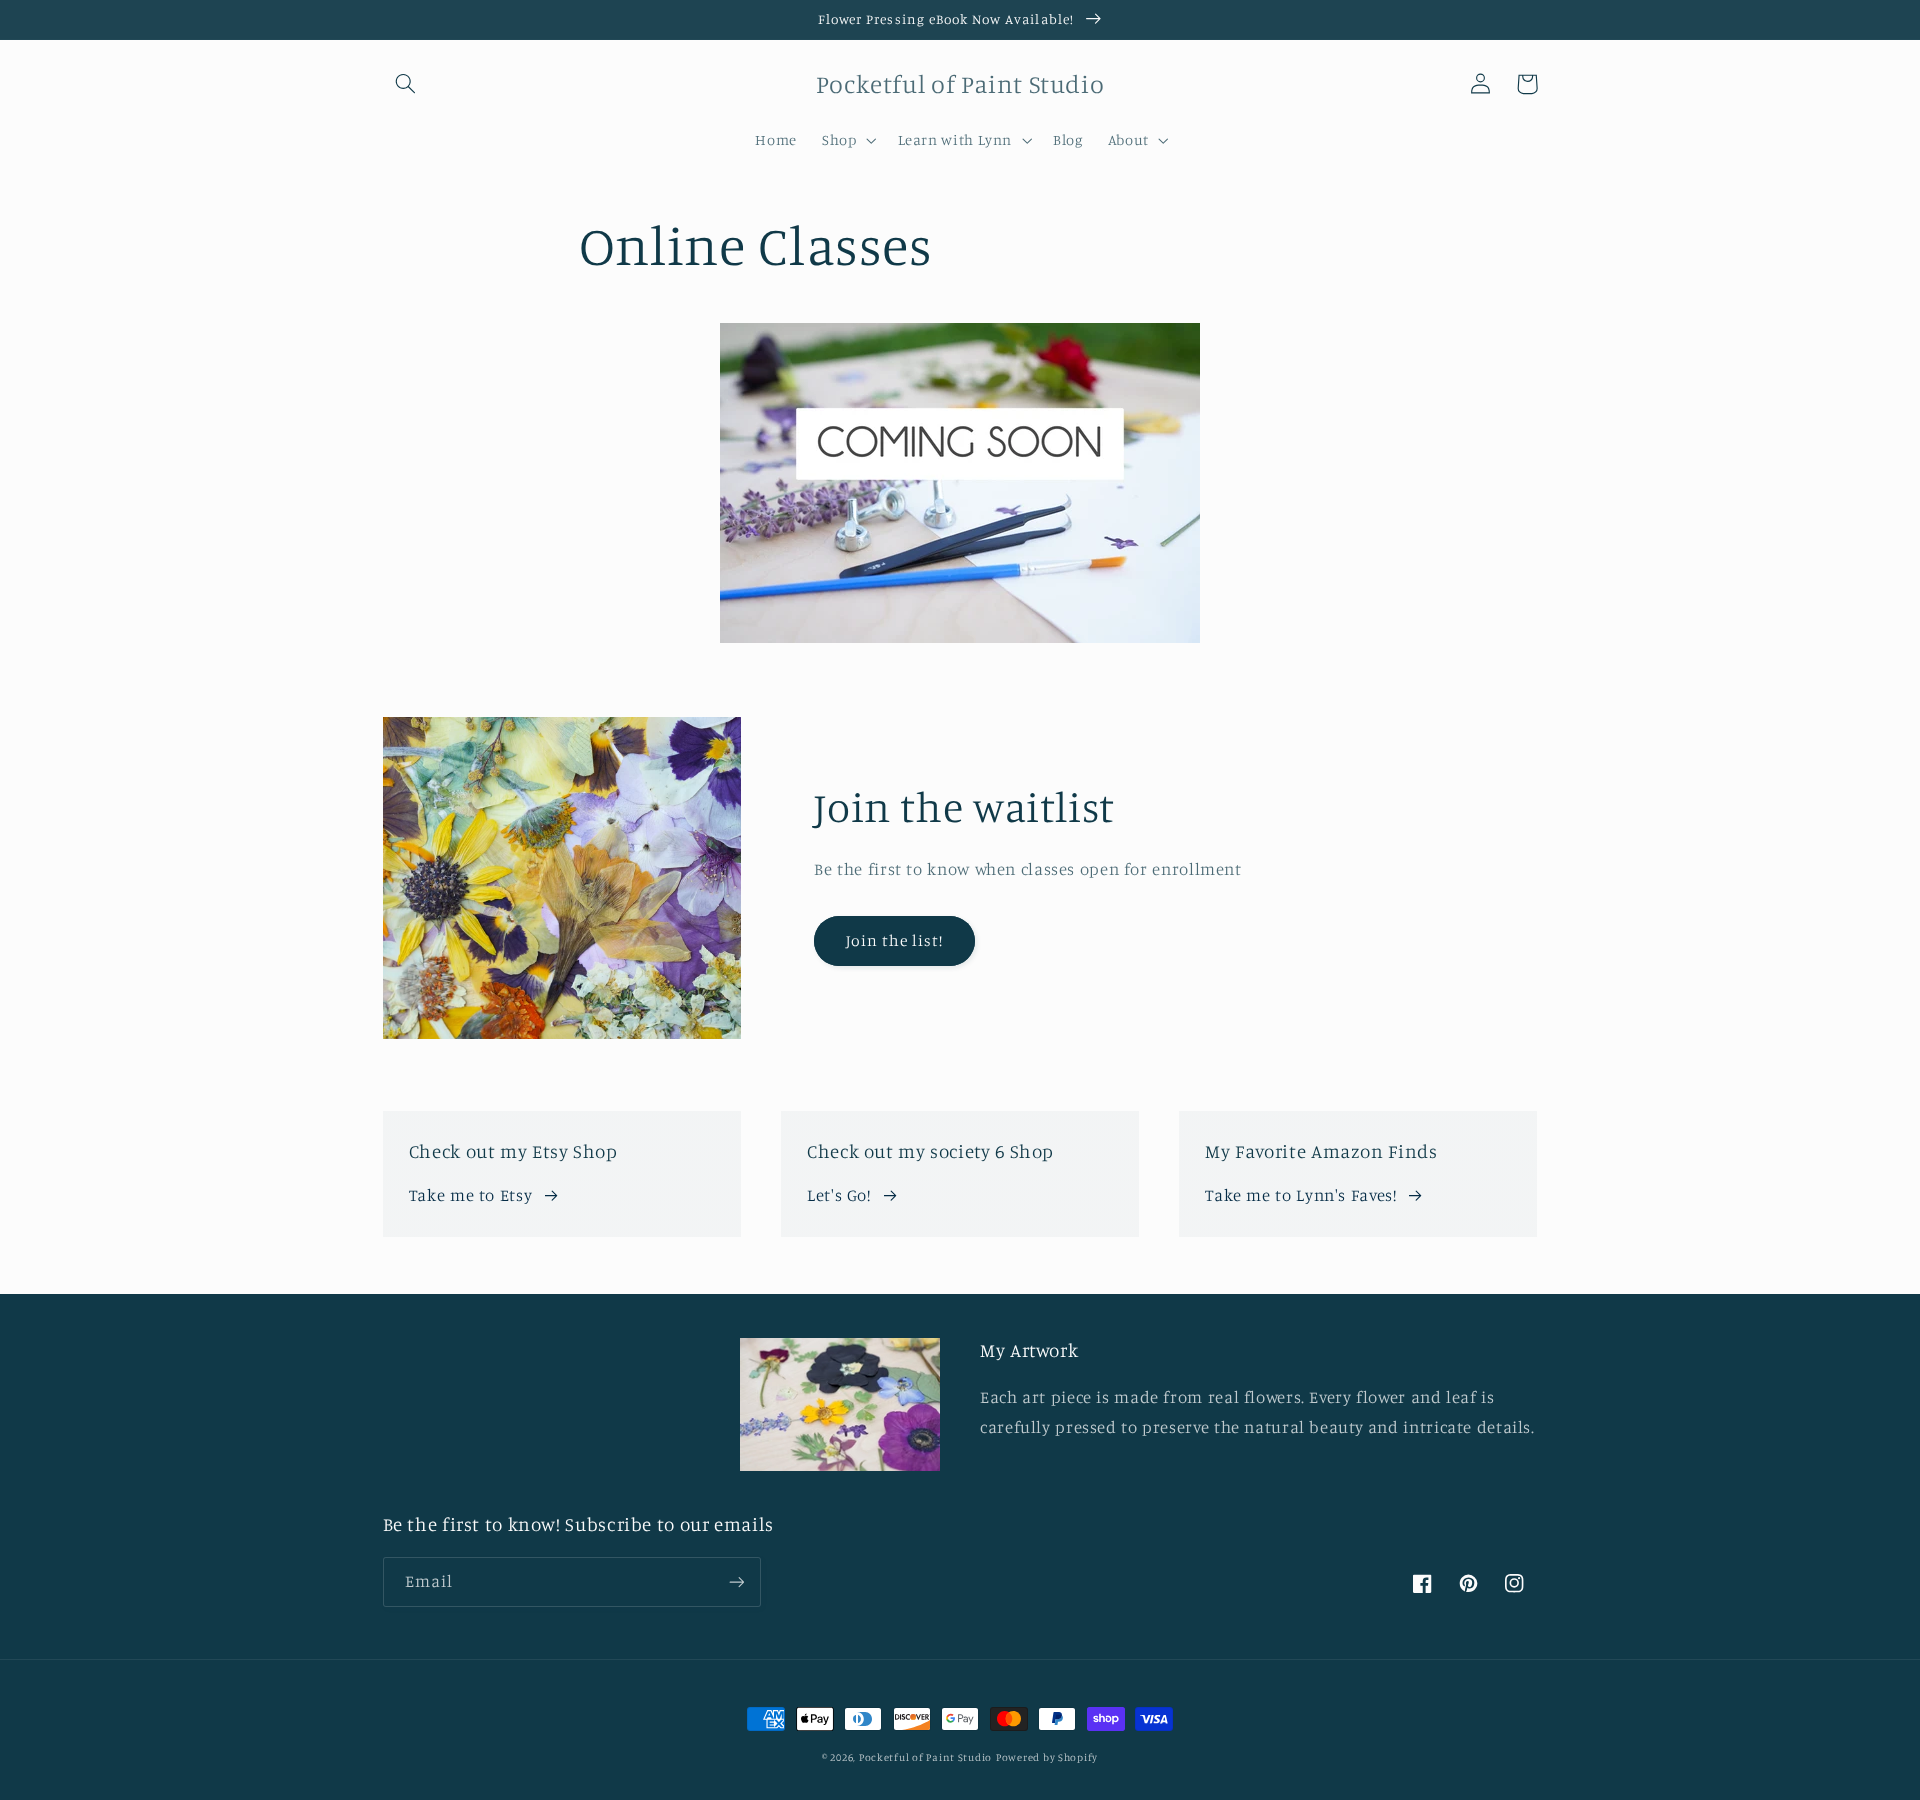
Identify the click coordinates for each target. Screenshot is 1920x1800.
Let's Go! (839, 1195)
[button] (406, 84)
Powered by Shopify (1047, 1757)
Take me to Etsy (470, 1195)
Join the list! (895, 940)
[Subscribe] (736, 1581)
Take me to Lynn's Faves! (1300, 1195)
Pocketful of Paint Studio (925, 1757)
